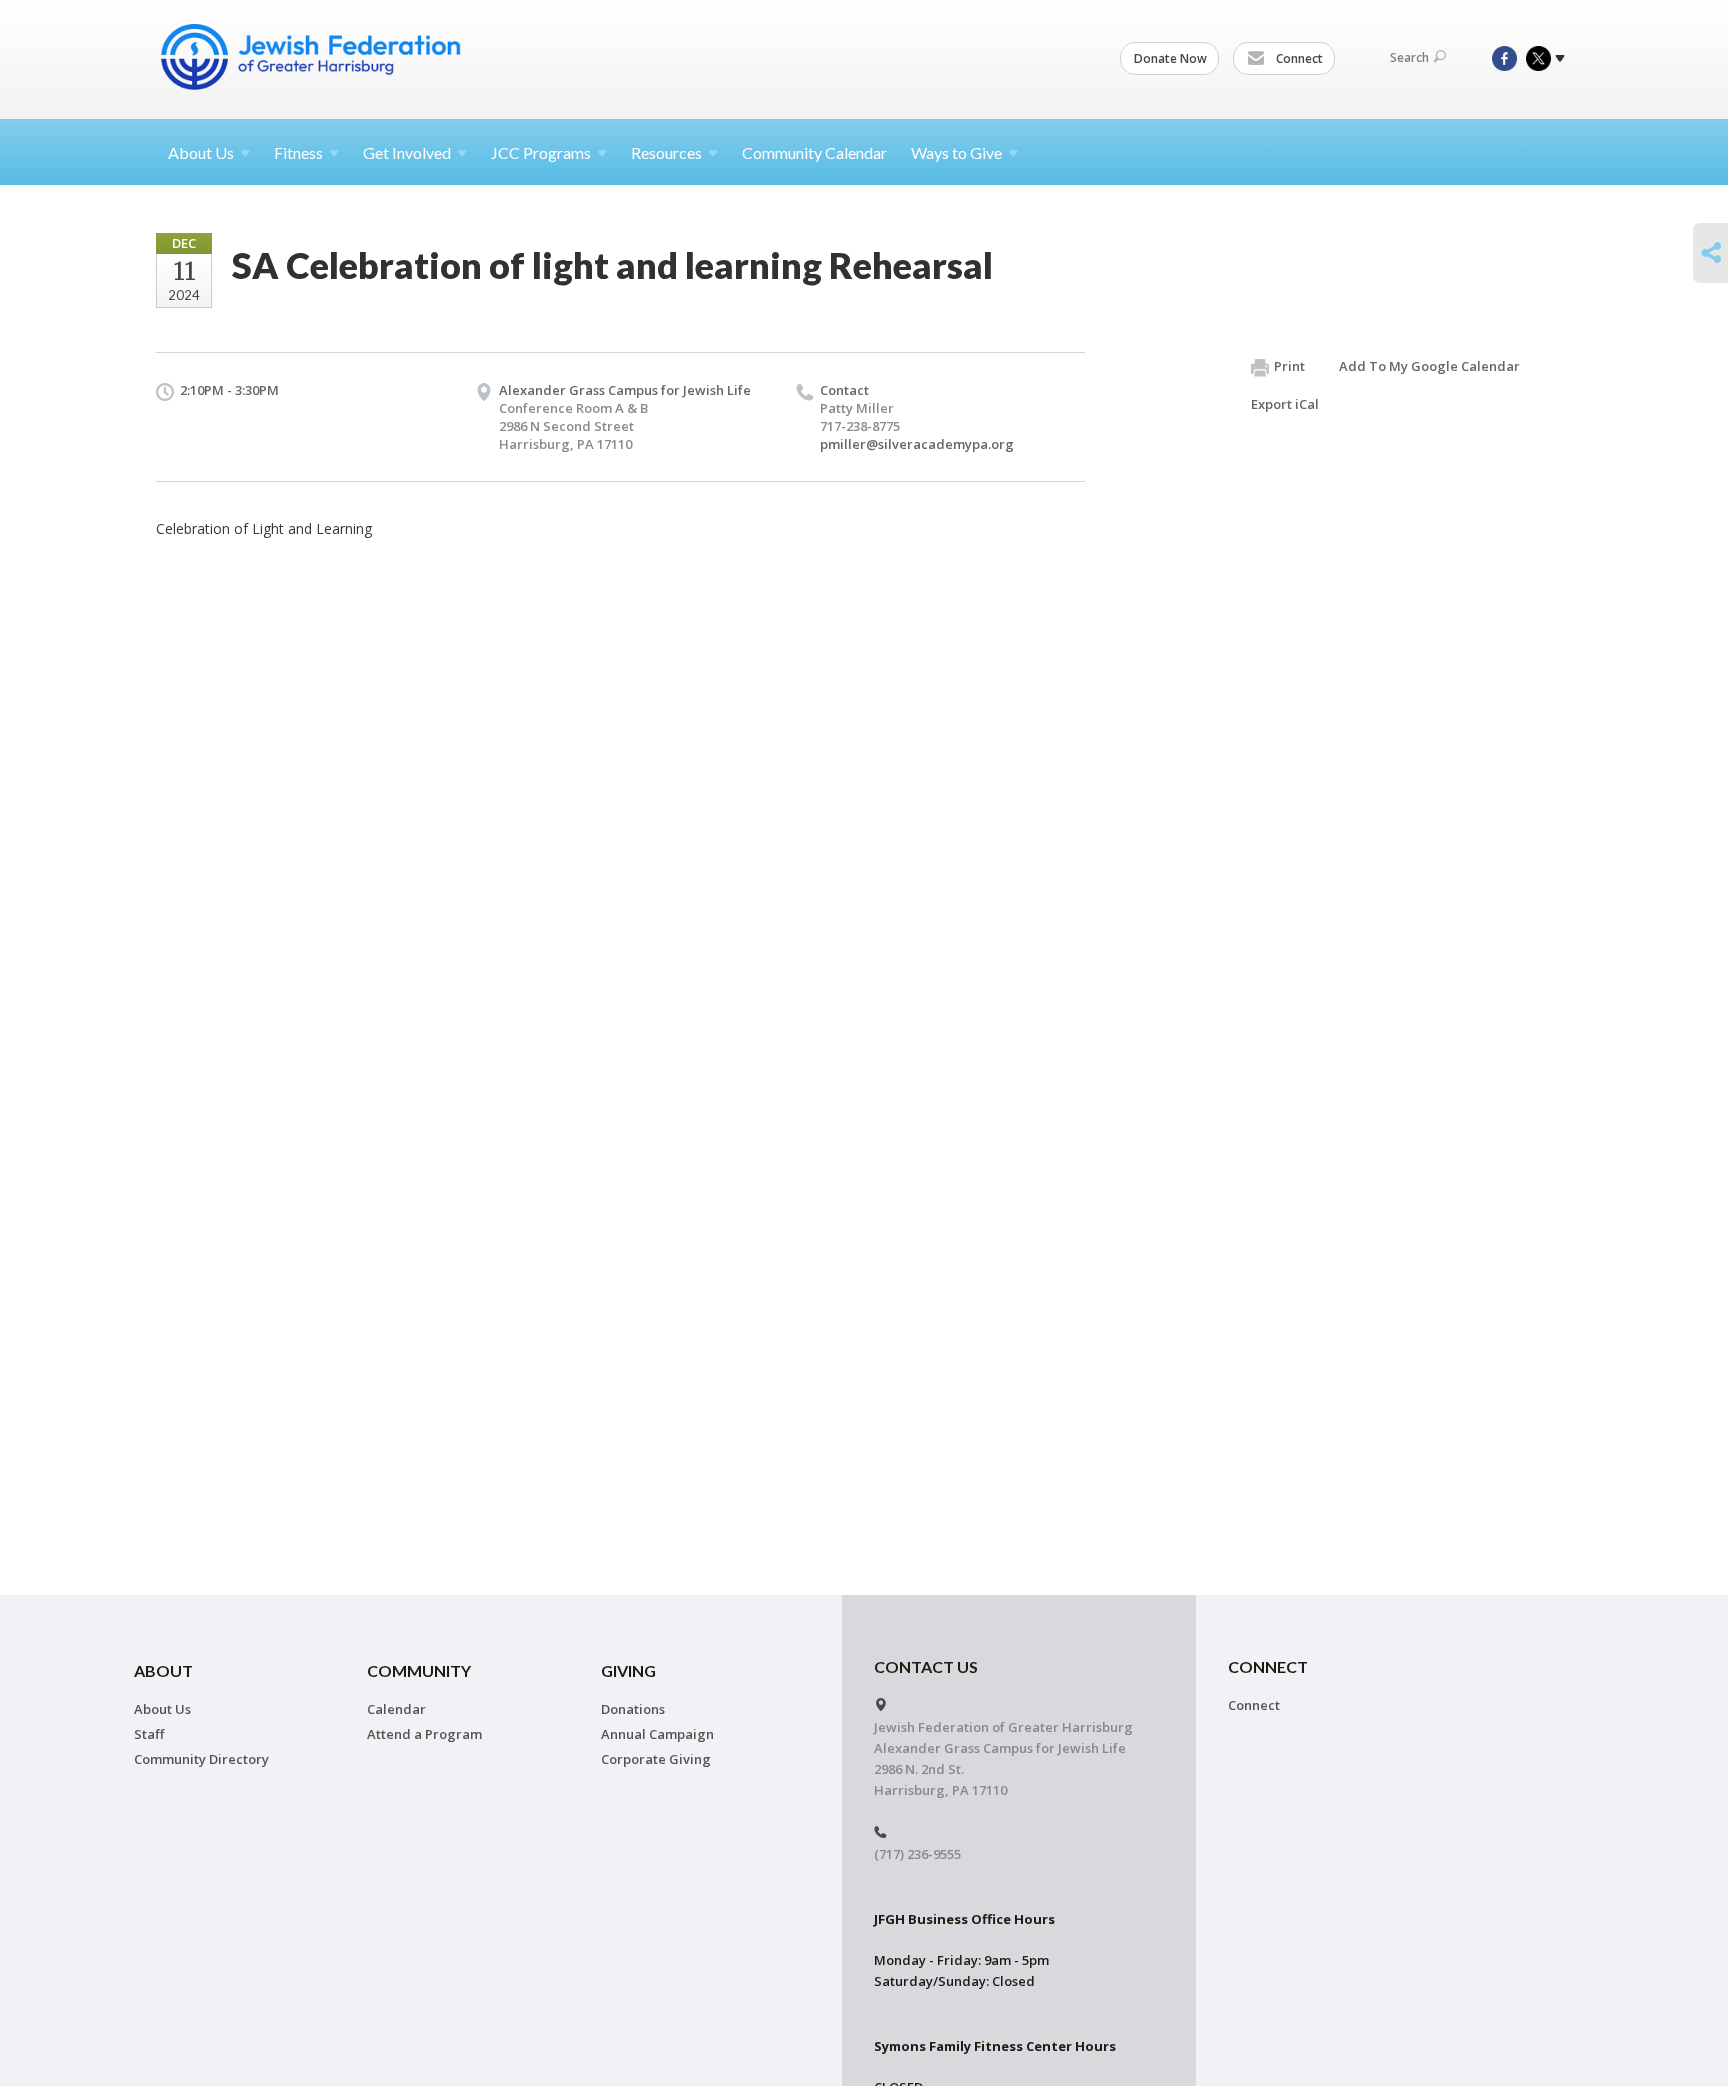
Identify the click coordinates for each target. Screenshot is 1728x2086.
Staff (149, 1734)
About (201, 152)
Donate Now (1170, 58)
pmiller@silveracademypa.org (917, 444)
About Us (162, 1709)
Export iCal (1285, 404)
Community (419, 1670)
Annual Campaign (657, 1734)
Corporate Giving (656, 1759)
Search (1409, 57)
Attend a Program (424, 1734)
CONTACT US (926, 1666)
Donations (633, 1709)
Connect (1298, 58)
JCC (541, 152)
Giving (628, 1670)
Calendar (396, 1709)
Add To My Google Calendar (1429, 366)
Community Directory (201, 1759)
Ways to (956, 152)
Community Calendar (814, 152)
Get (407, 152)
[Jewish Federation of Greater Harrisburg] (313, 57)
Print (1289, 366)
